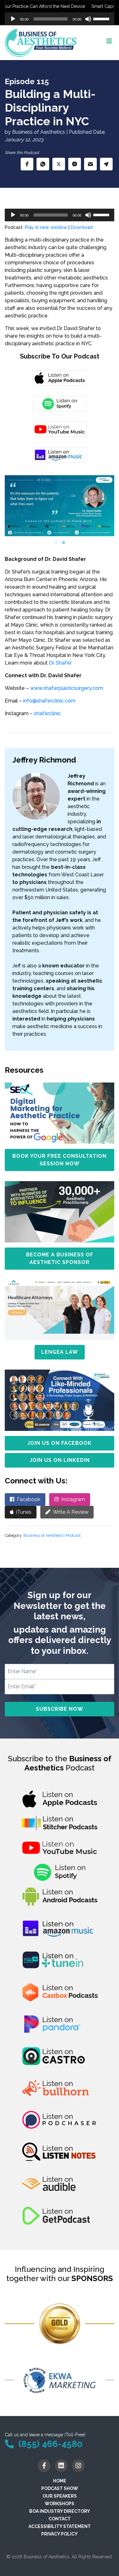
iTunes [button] (24, 1512)
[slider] (102, 18)
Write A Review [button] (71, 1512)
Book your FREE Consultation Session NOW (60, 1160)
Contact (60, 2519)
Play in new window (46, 227)
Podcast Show (60, 2488)
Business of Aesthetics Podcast (52, 1535)
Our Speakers (60, 2496)
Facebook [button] (29, 1499)
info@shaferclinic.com (49, 701)
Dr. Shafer (60, 663)
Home (60, 2481)
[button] (27, 164)
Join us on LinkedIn (60, 1460)
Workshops (60, 2504)
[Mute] (88, 19)
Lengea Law (60, 1352)
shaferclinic (47, 713)
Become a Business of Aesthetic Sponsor (60, 1258)
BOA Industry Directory (60, 2511)
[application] (60, 19)
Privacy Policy (60, 2534)
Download (82, 227)
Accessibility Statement (60, 2526)
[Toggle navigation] (109, 43)
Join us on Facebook (60, 1443)
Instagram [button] (73, 1499)
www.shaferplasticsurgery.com (67, 688)
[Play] (13, 19)
